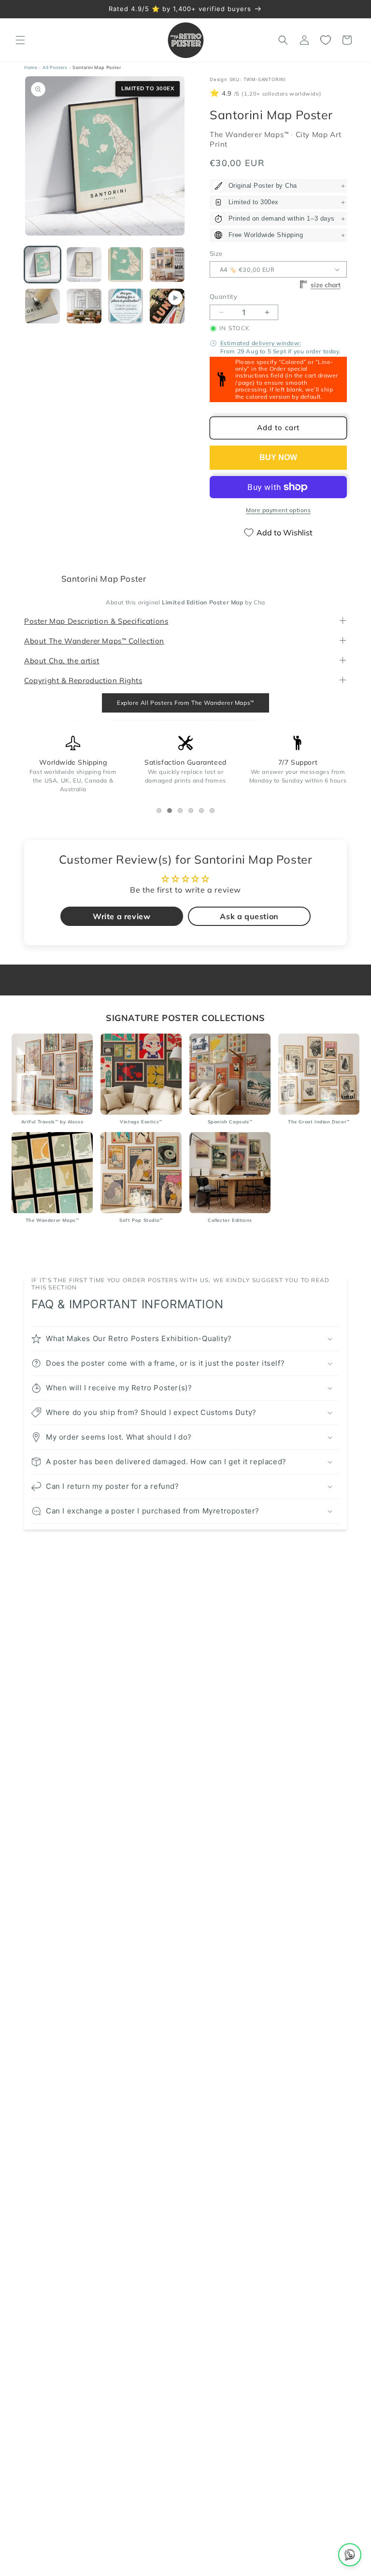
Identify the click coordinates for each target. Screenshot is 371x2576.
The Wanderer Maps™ (250, 135)
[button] (20, 40)
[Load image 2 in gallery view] (84, 265)
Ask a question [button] (249, 917)
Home (31, 67)
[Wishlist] (326, 40)
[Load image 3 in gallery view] (126, 265)
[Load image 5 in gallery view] (43, 306)
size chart (326, 285)
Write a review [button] (121, 917)
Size (216, 253)
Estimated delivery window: (261, 343)
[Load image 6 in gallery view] (84, 306)
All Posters (55, 67)
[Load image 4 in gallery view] (167, 265)
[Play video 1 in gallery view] (167, 306)
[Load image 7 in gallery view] (126, 306)
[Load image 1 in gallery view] (43, 265)
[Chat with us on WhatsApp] (350, 2555)
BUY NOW (278, 457)
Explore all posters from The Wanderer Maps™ (185, 703)
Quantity (223, 297)
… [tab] (161, 812)
